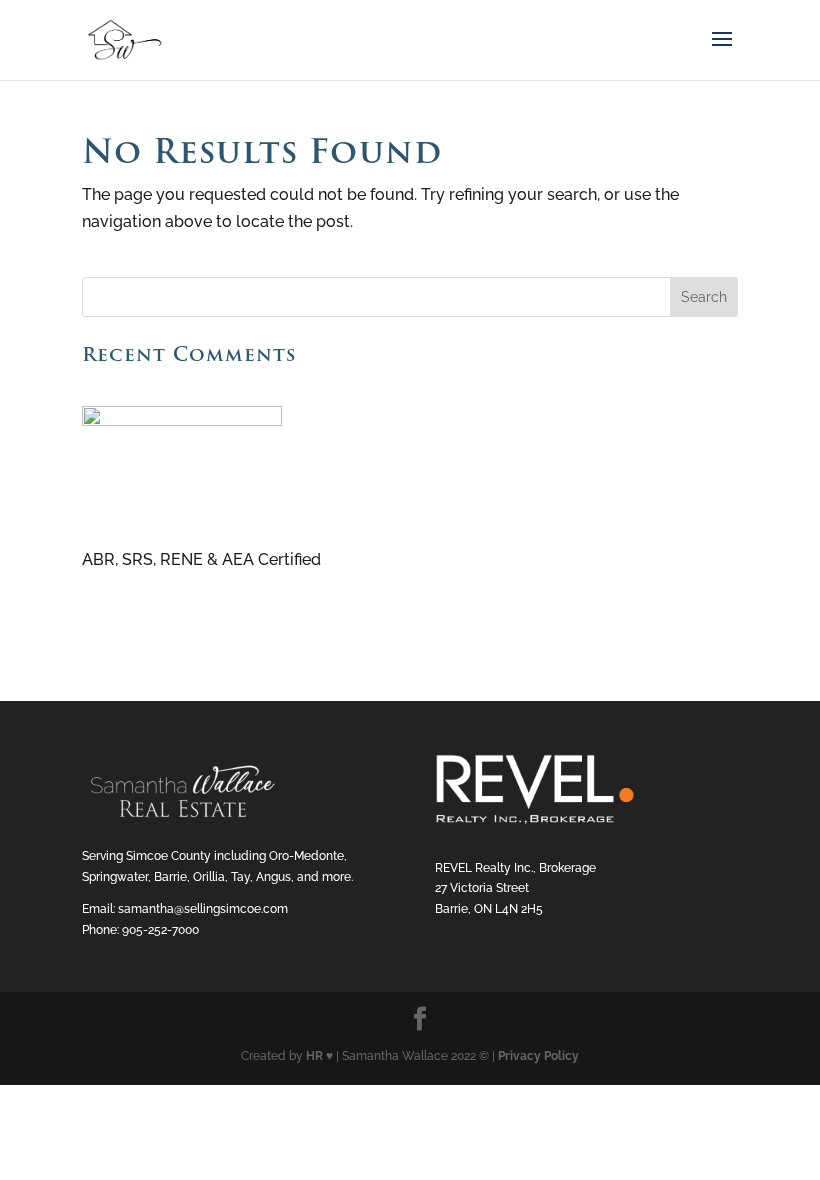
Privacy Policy (538, 1056)
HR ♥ (319, 1056)
